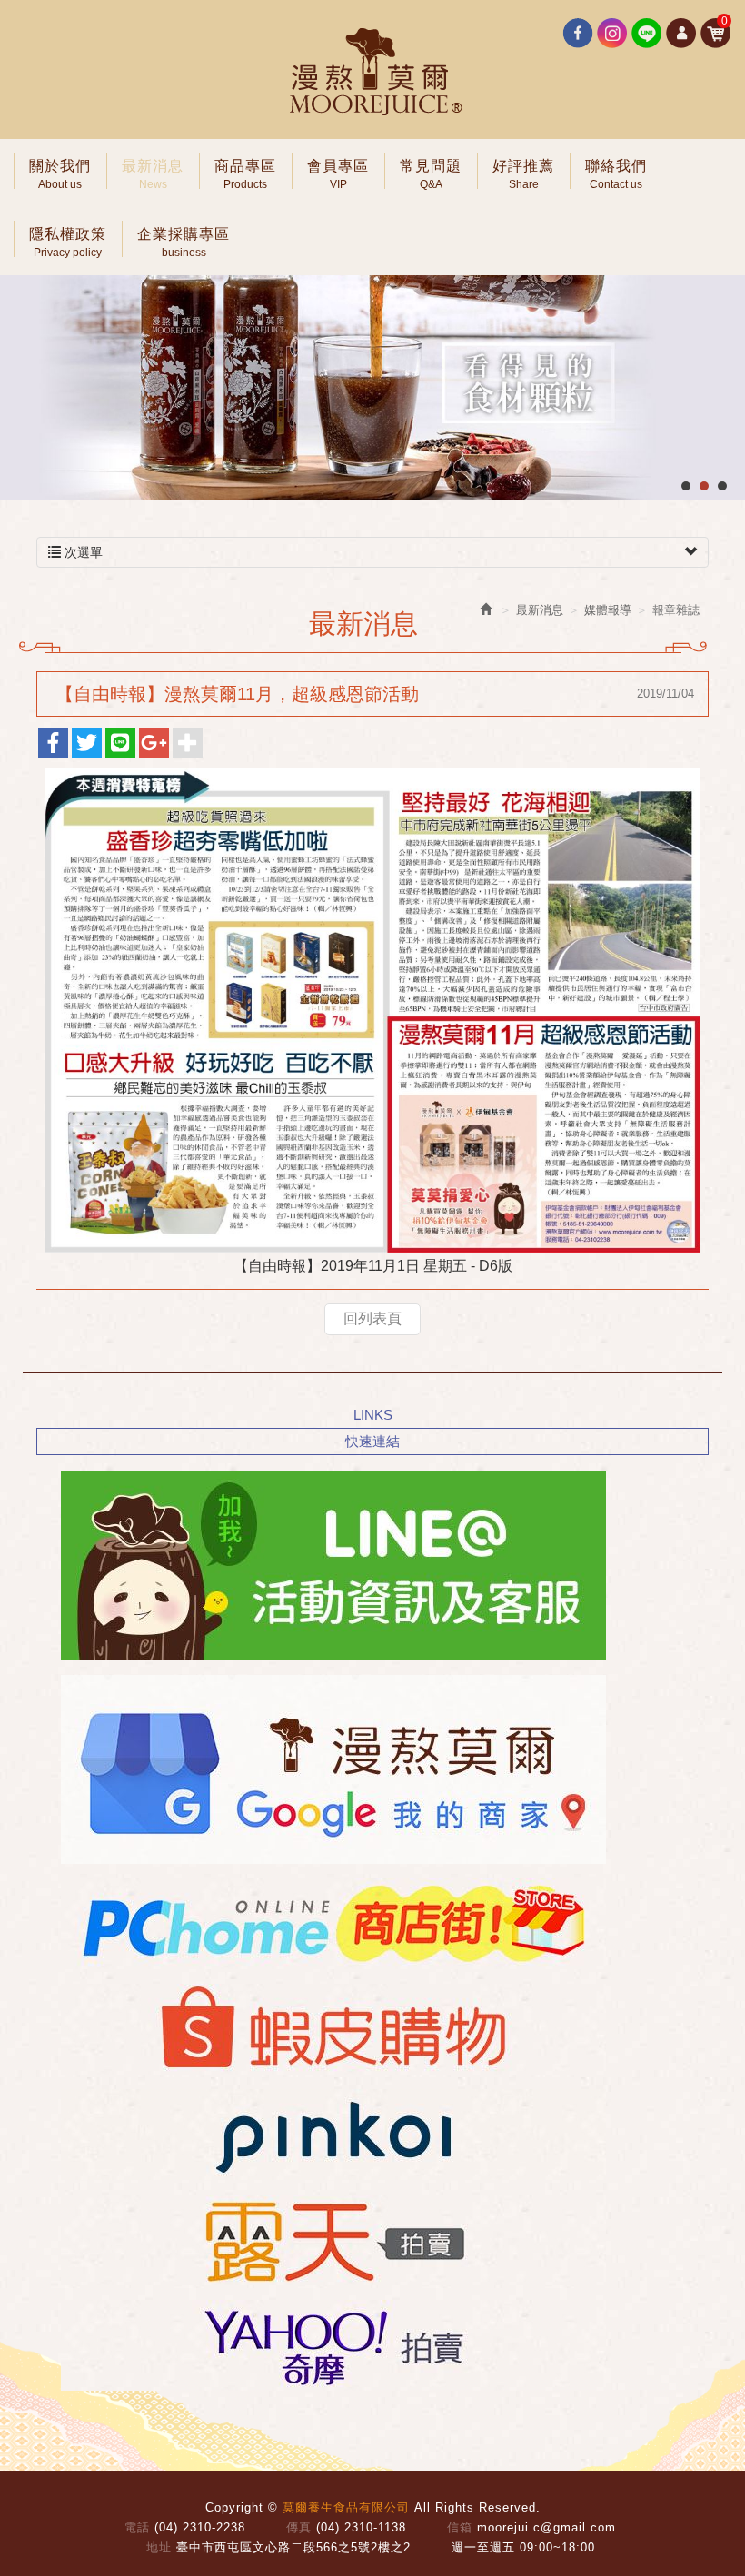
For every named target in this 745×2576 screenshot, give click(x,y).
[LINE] (328, 1566)
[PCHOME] (328, 1924)
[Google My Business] (328, 1769)
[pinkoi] (328, 2135)
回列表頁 (372, 1318)
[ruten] (328, 2240)
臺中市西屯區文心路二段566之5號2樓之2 (293, 2547)
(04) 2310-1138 (361, 2527)
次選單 (82, 552)
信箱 (460, 2527)
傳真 (299, 2527)
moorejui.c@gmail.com (546, 2527)
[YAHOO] (328, 2345)
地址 (159, 2547)
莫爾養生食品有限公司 (372, 73)
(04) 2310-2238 (200, 2527)
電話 (137, 2527)
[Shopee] (328, 2029)
